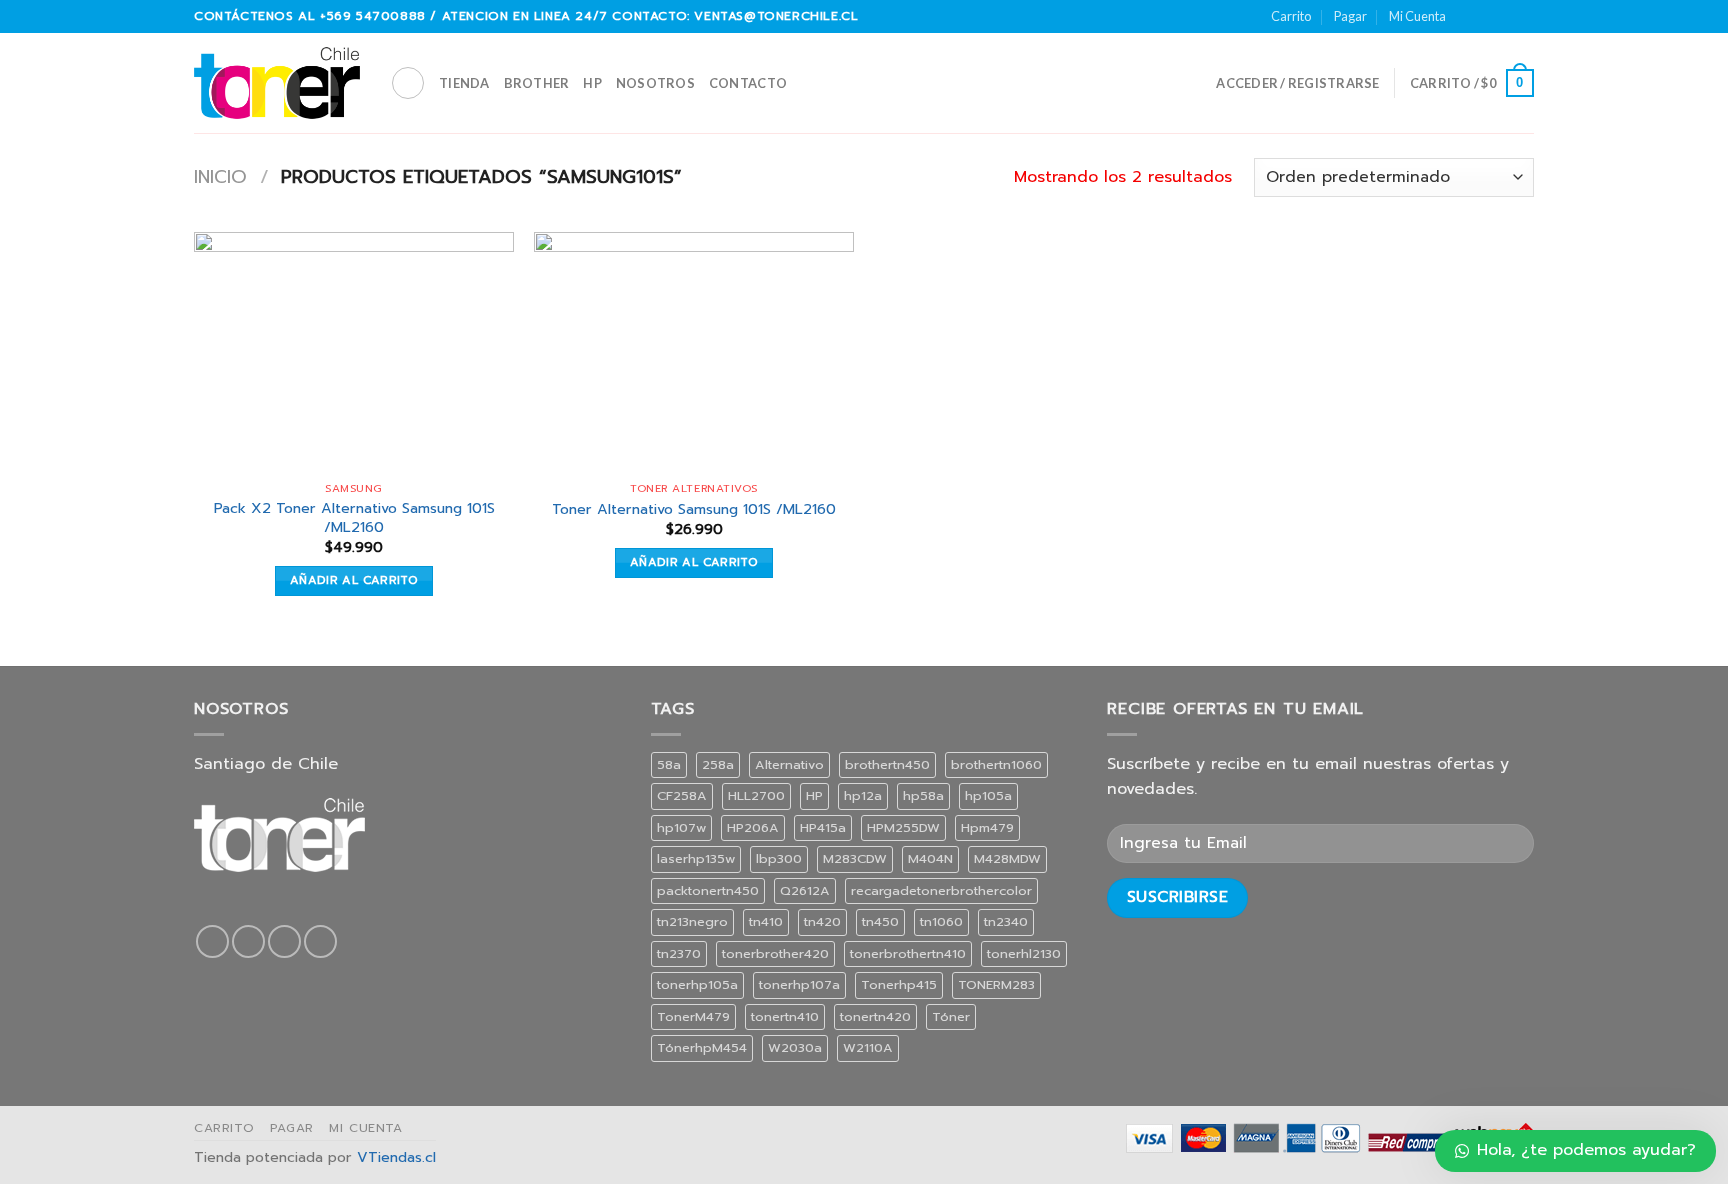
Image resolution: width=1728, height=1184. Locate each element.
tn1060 (941, 921)
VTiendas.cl (396, 1157)
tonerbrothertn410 (908, 953)
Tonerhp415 (899, 984)
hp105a (988, 795)
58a (669, 764)
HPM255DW (903, 827)
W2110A (868, 1047)
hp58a (923, 795)
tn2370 (679, 953)
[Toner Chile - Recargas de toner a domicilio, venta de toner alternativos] (277, 83)
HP (592, 83)
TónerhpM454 (702, 1047)
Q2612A (805, 890)
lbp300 (779, 858)
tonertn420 (875, 1016)
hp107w (681, 827)
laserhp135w (696, 858)
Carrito (1291, 16)
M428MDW (1007, 858)
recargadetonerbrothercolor (941, 890)
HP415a (823, 827)
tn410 (766, 921)
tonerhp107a (799, 984)
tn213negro (692, 921)
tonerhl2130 (1024, 953)
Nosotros (655, 83)
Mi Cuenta (1417, 16)
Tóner (951, 1016)
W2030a (795, 1047)
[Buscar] (408, 83)
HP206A (753, 827)
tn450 (880, 921)
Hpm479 (987, 827)
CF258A (682, 795)
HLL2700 (756, 795)
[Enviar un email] (1505, 16)
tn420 (822, 921)
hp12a (863, 795)
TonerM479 (693, 1016)
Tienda (464, 83)
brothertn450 (887, 764)
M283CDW (855, 858)
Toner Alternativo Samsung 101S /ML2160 (694, 509)
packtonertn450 (708, 890)
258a (718, 764)
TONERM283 (996, 984)
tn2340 (1006, 921)
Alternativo (789, 764)
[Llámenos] (1524, 16)
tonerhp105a (697, 984)
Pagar (1350, 16)
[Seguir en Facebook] (1467, 16)
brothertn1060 (996, 764)
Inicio (220, 177)
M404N (930, 858)
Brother (537, 83)
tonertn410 (785, 1016)
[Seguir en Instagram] (1486, 16)
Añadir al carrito (354, 580)
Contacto (748, 83)
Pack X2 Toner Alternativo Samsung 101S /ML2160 (354, 517)
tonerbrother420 (775, 953)
